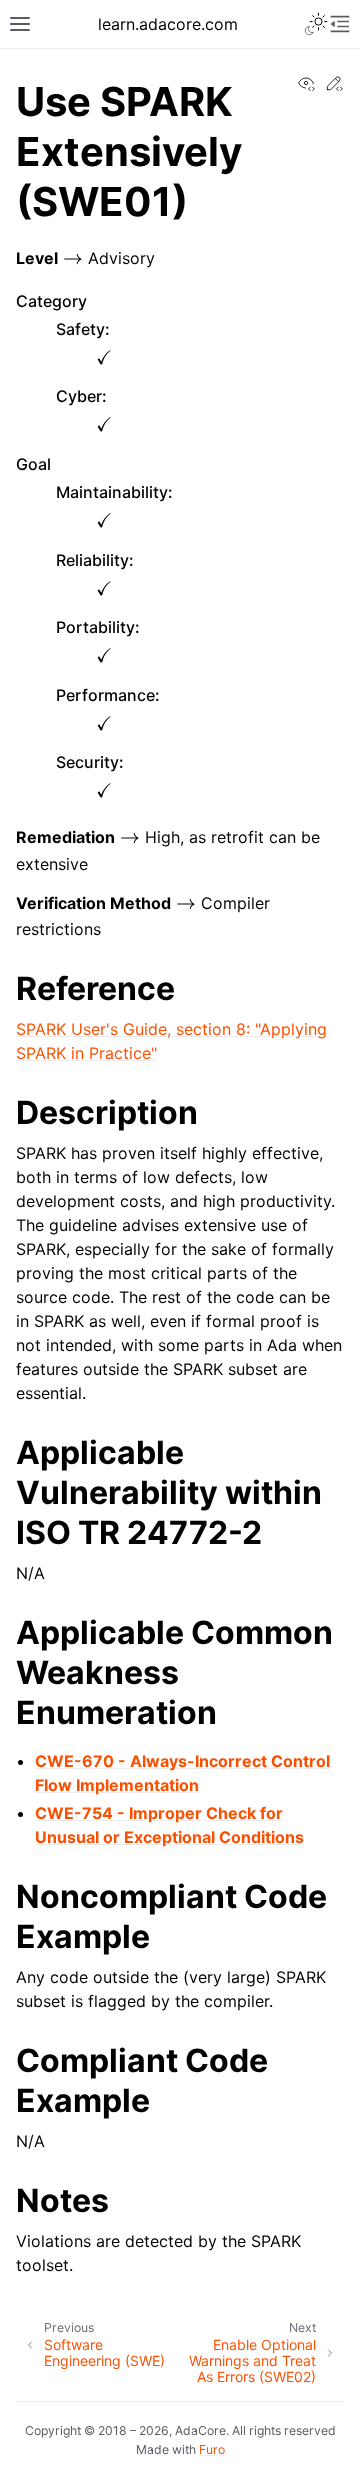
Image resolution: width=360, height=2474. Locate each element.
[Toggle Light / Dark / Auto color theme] (316, 24)
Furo (212, 2449)
